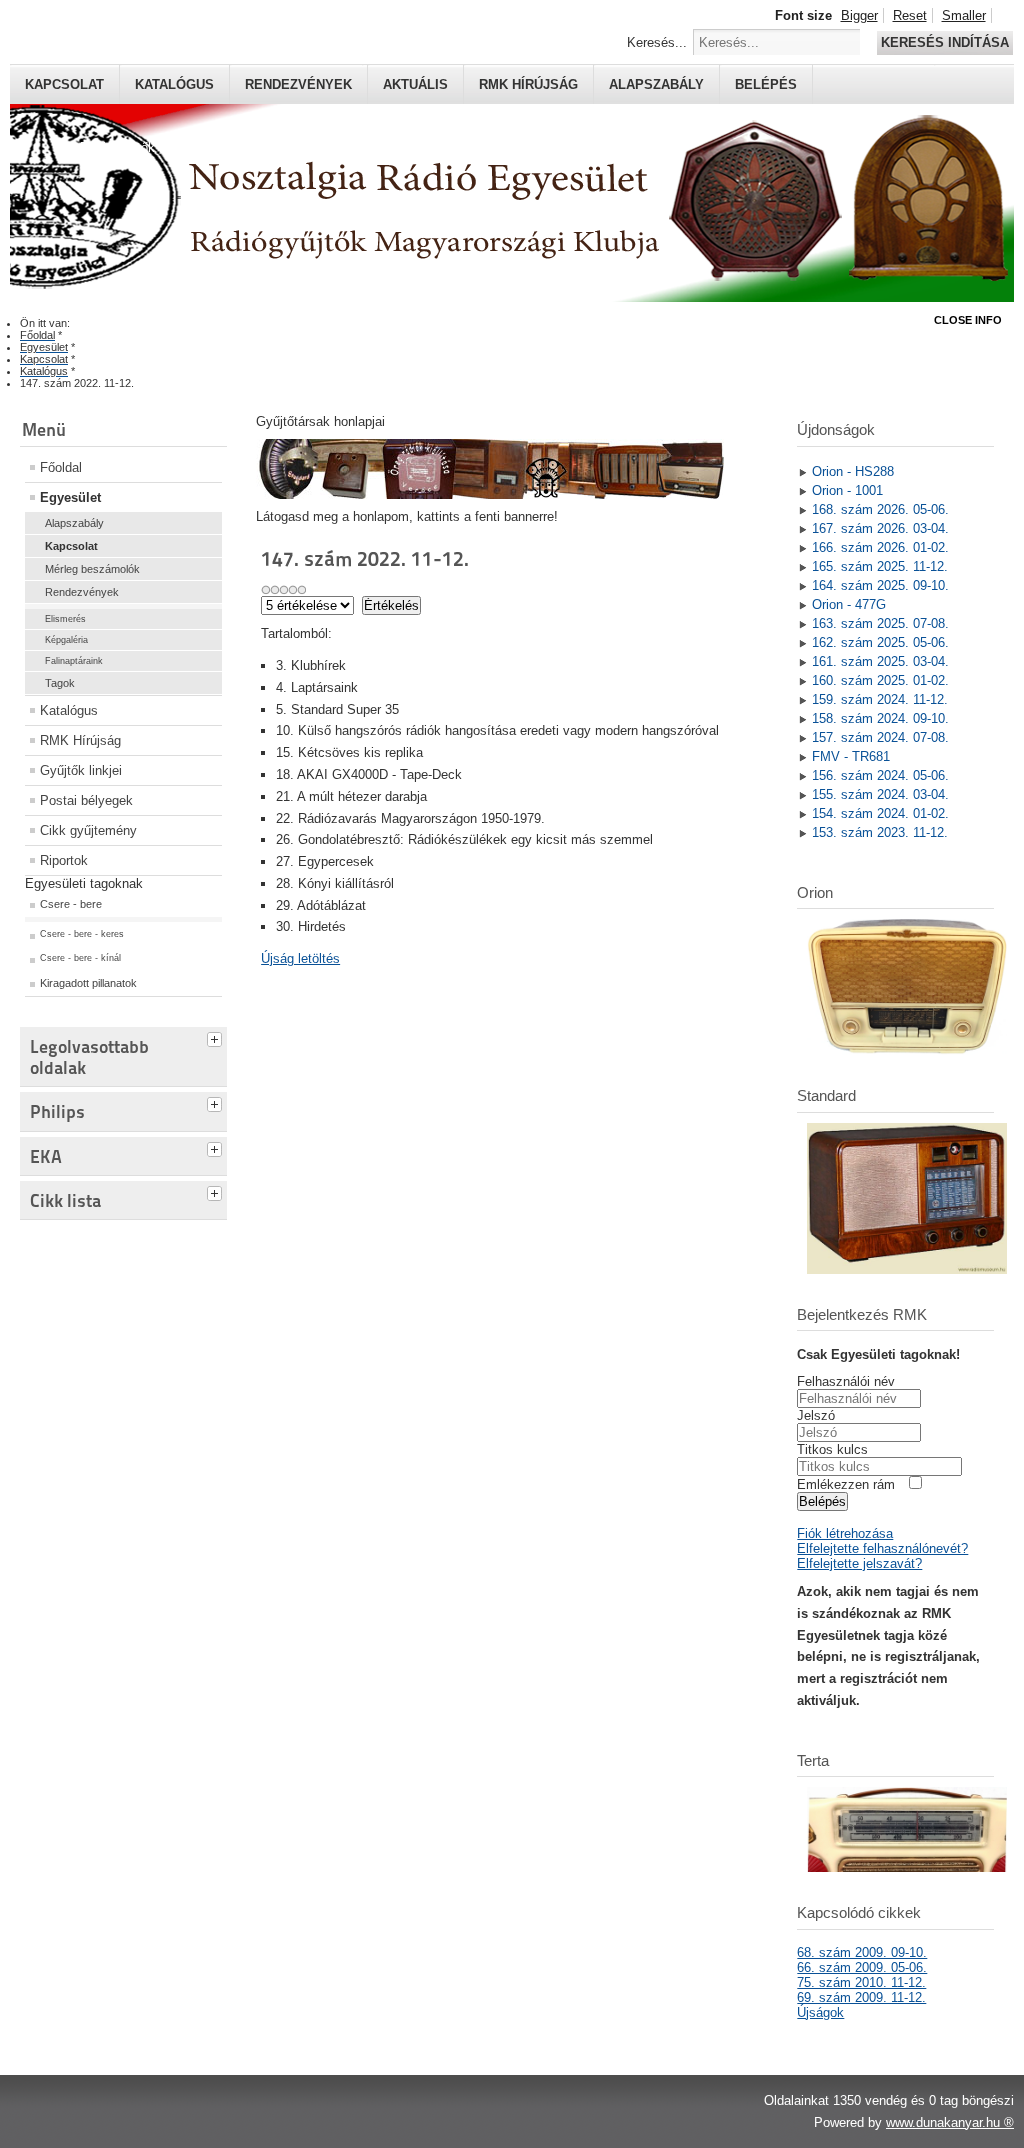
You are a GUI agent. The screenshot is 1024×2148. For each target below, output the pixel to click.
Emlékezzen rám (846, 1484)
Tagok (60, 683)
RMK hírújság (528, 84)
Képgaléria (66, 640)
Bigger (859, 15)
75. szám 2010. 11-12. (861, 1982)
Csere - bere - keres (82, 934)
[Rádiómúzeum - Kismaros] (490, 494)
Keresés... (657, 42)
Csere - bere (71, 904)
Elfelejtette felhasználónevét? (882, 1548)
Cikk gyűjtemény (88, 830)
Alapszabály (656, 84)
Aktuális (415, 84)
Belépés (766, 84)
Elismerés (65, 619)
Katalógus (174, 84)
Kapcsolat (64, 84)
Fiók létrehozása (845, 1533)
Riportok (64, 860)
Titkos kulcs (832, 1449)
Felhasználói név (846, 1381)
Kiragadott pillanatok (88, 983)
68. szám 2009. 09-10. (862, 1952)
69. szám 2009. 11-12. (861, 1997)
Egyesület (70, 497)
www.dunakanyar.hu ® (950, 2122)
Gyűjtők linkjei (81, 770)
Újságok (820, 2012)
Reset (910, 15)
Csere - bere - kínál (80, 958)
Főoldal (61, 467)
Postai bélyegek (86, 800)
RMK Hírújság (80, 740)
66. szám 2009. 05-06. (862, 1967)
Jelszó (816, 1415)
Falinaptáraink (74, 661)
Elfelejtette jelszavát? (859, 1563)
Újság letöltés (300, 958)
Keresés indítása (945, 42)
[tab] (217, 1037)
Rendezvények (298, 84)
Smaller (964, 15)
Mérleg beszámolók (92, 569)
